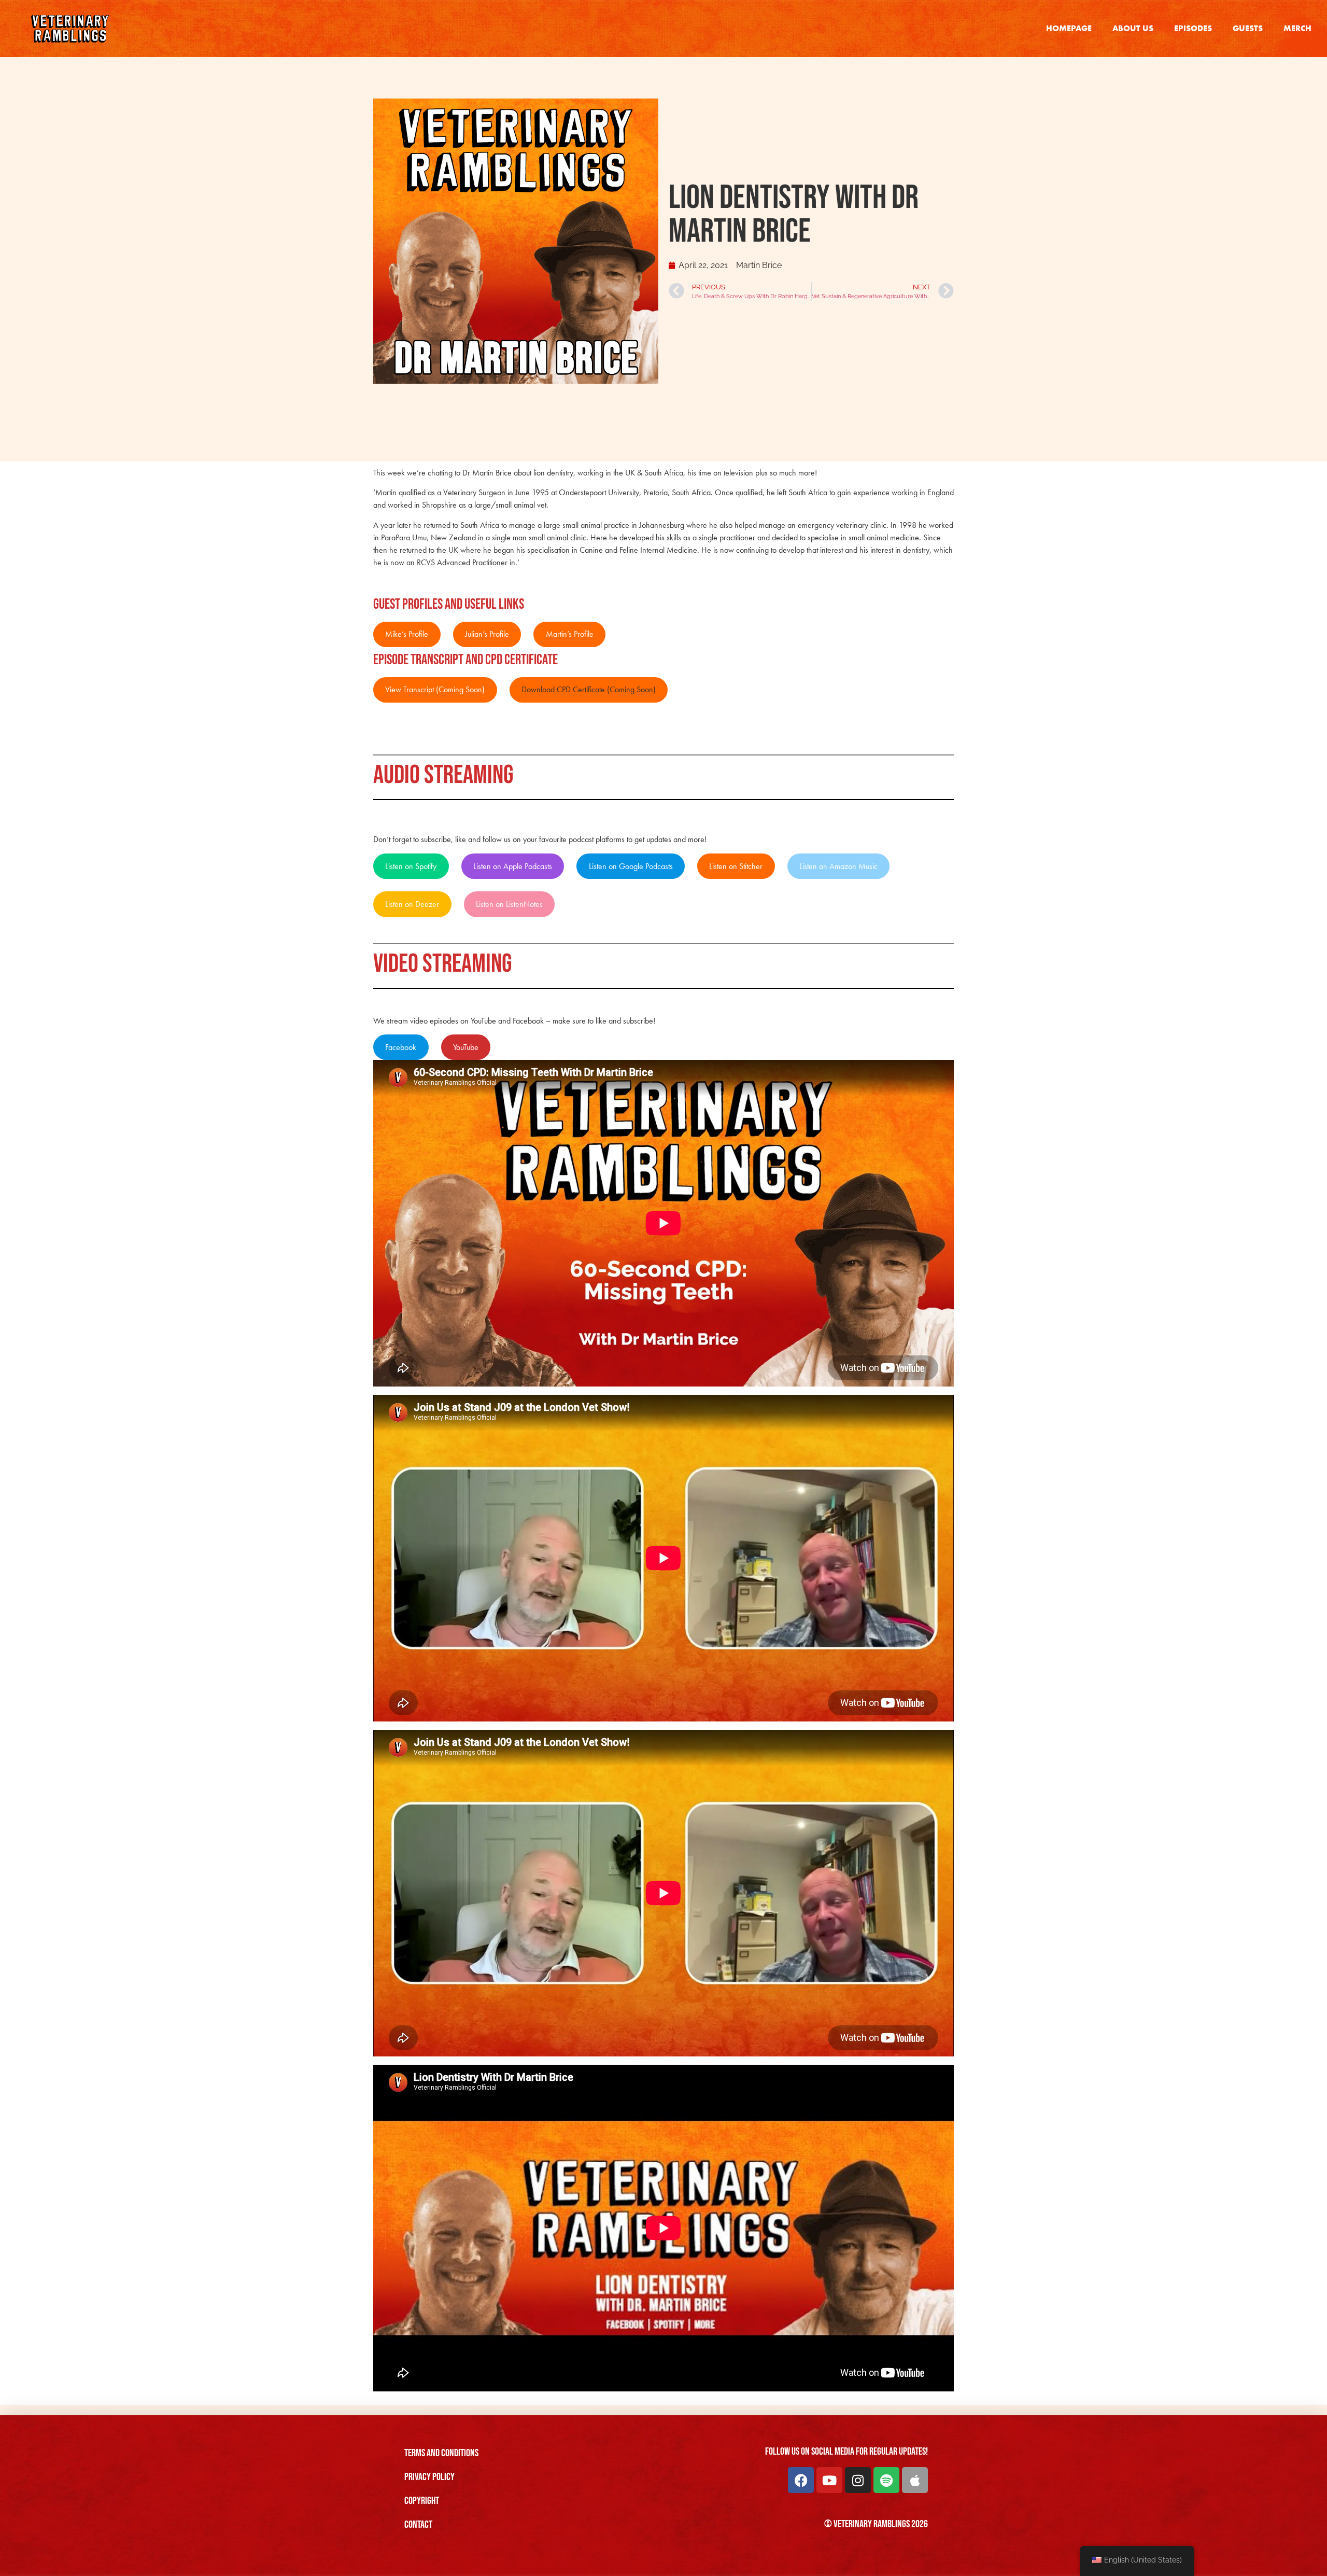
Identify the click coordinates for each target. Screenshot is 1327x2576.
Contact (418, 2525)
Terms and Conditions (441, 2453)
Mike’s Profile (407, 634)
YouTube (466, 1047)
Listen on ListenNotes (509, 904)
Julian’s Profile (487, 634)
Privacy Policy (429, 2477)
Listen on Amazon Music (838, 866)
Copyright (422, 2501)
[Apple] (915, 2480)
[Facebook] (801, 2480)
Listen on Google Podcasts (631, 866)
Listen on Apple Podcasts (513, 866)
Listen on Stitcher (736, 866)
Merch (1297, 28)
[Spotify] (886, 2480)
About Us (1133, 28)
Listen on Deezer (412, 904)
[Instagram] (858, 2480)
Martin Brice (759, 265)
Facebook (401, 1047)
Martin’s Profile (570, 634)
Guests (1248, 28)
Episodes (1193, 28)
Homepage (1069, 28)
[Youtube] (829, 2480)
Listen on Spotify (411, 866)
